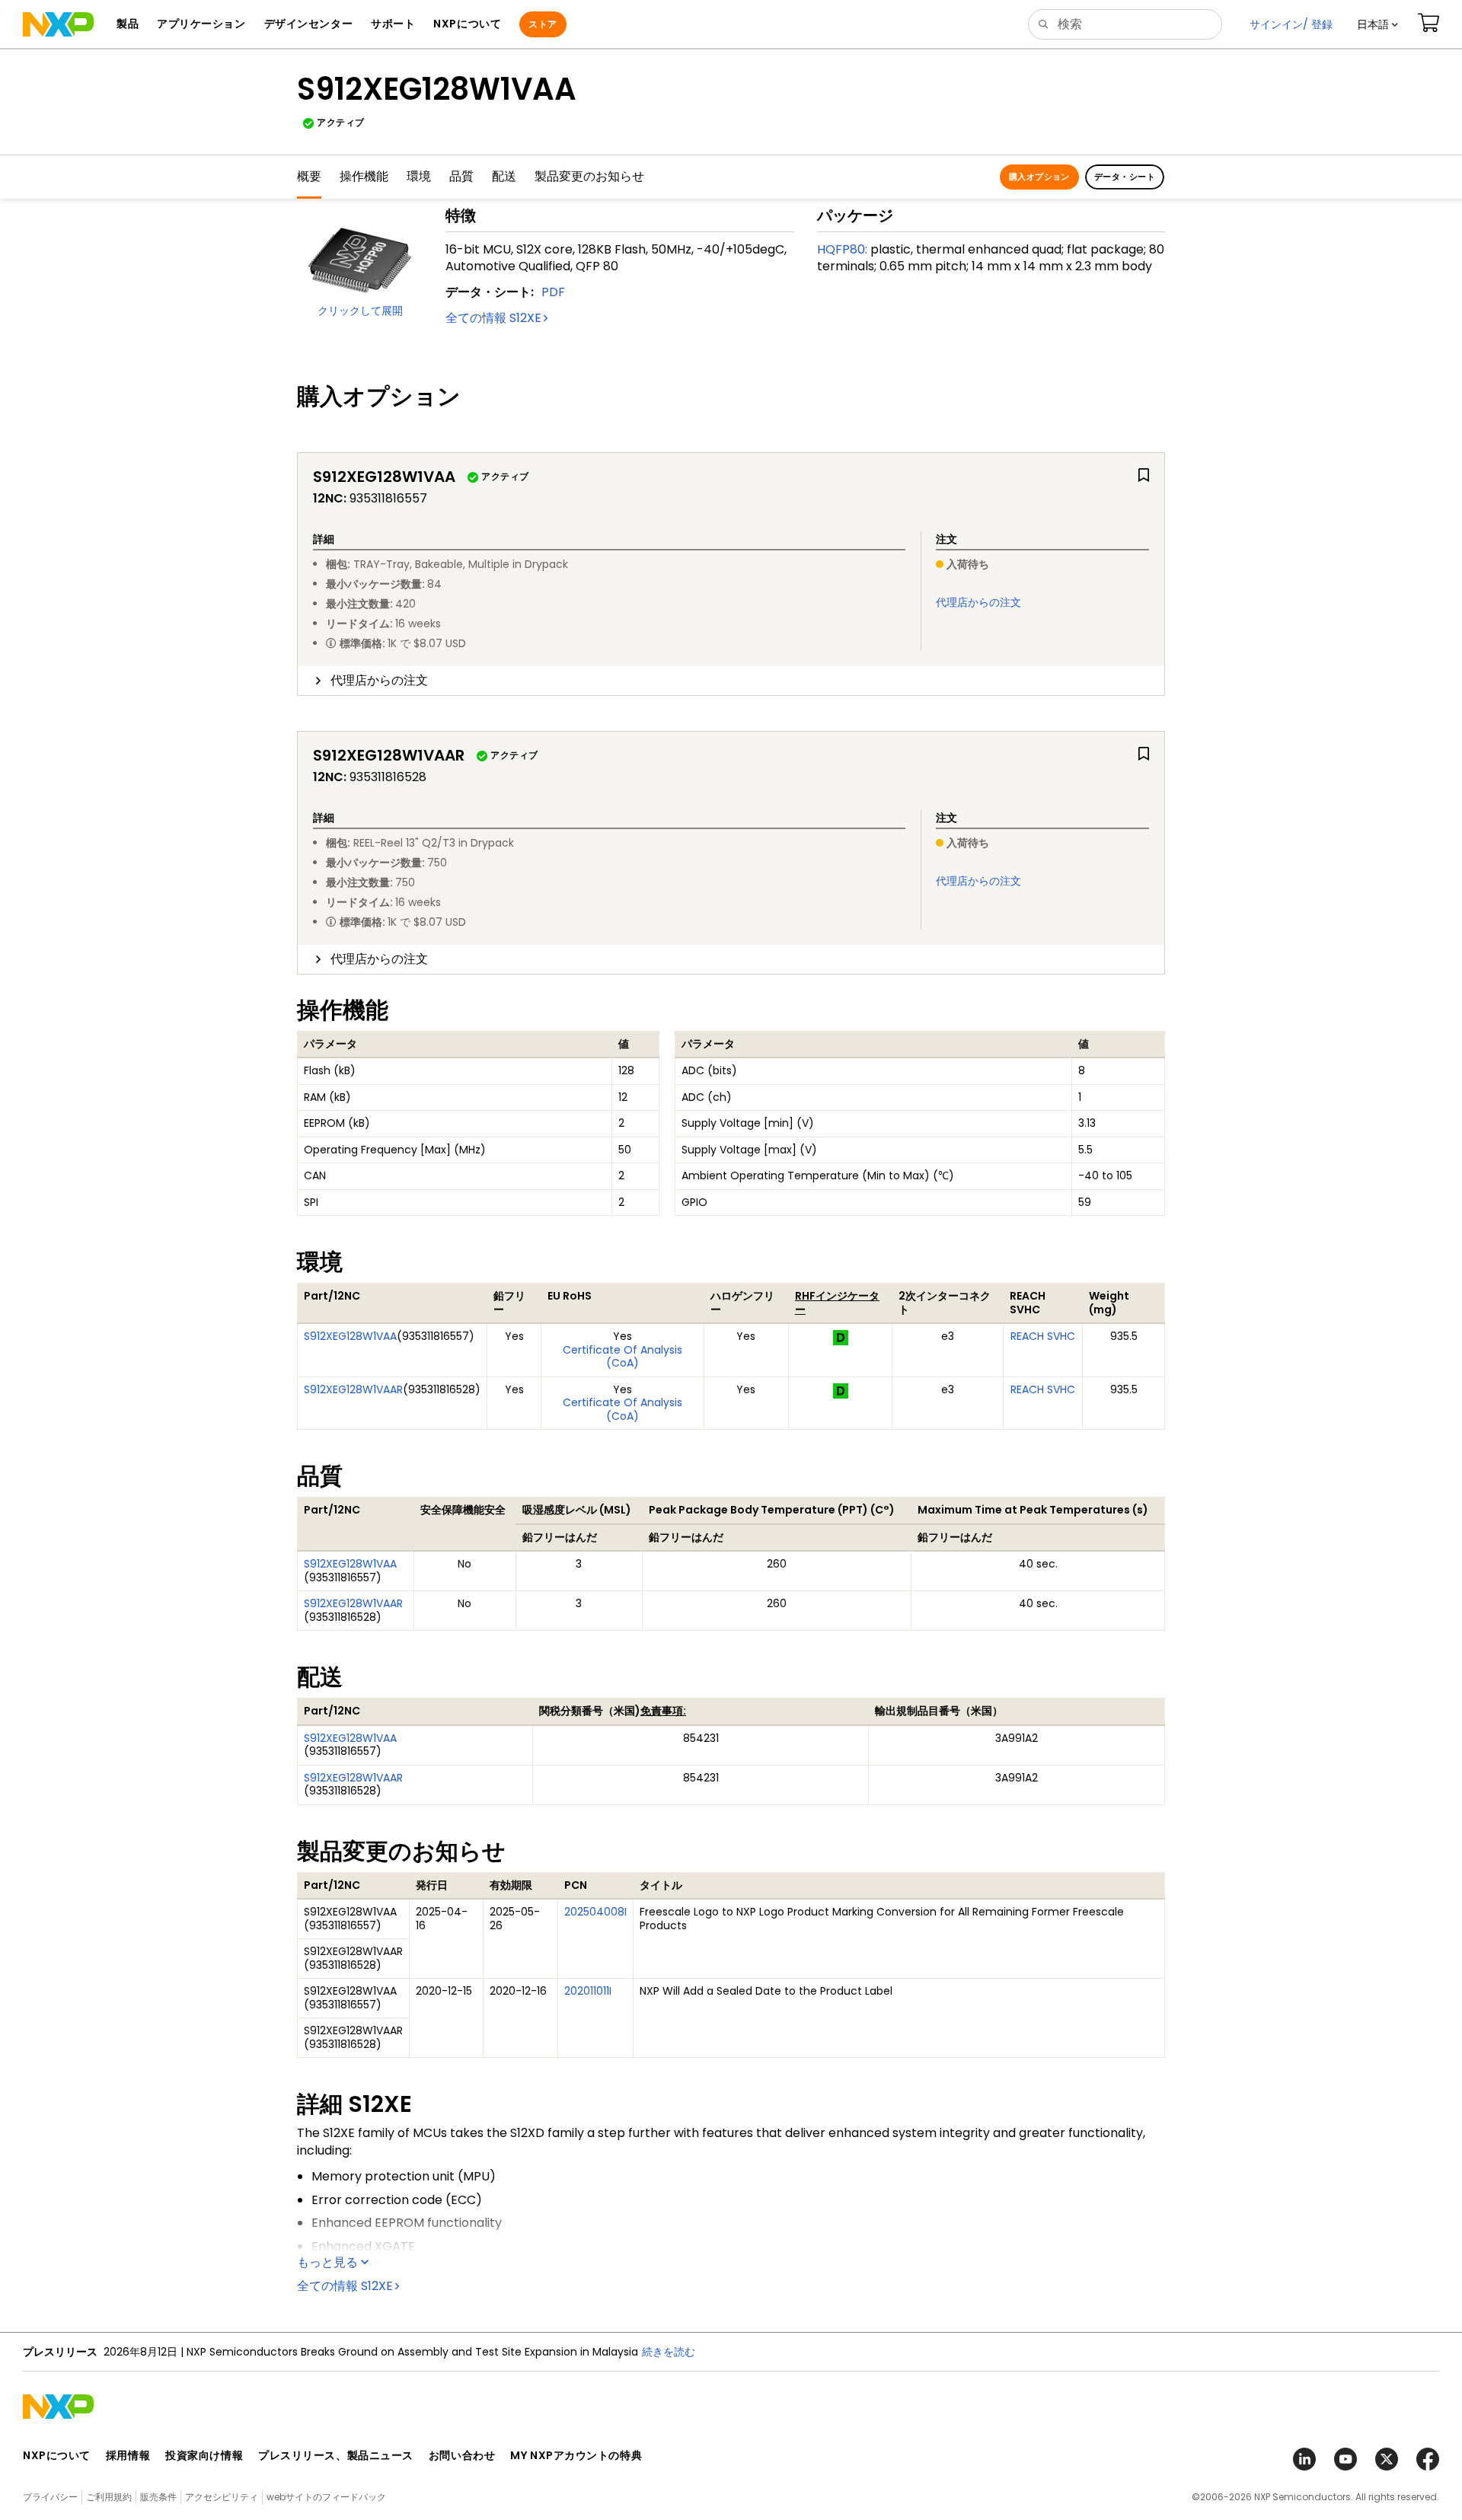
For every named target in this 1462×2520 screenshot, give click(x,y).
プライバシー (50, 2497)
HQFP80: (842, 249)
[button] (1377, 24)
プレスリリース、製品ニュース (336, 2455)
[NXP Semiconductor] (58, 24)
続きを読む (669, 2352)
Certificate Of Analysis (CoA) (622, 1357)
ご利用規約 (109, 2497)
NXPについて (57, 2455)
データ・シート (1125, 177)
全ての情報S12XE (493, 318)
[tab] (731, 681)
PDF (553, 292)
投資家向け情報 (204, 2455)
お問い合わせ (462, 2455)
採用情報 (128, 2455)
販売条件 (158, 2497)
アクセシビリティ (222, 2497)
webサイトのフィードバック (326, 2497)
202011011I (588, 1991)
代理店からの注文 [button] (379, 680)
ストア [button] (543, 24)
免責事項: (663, 1711)
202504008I (595, 1912)
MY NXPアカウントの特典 (576, 2455)
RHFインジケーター (837, 1303)
